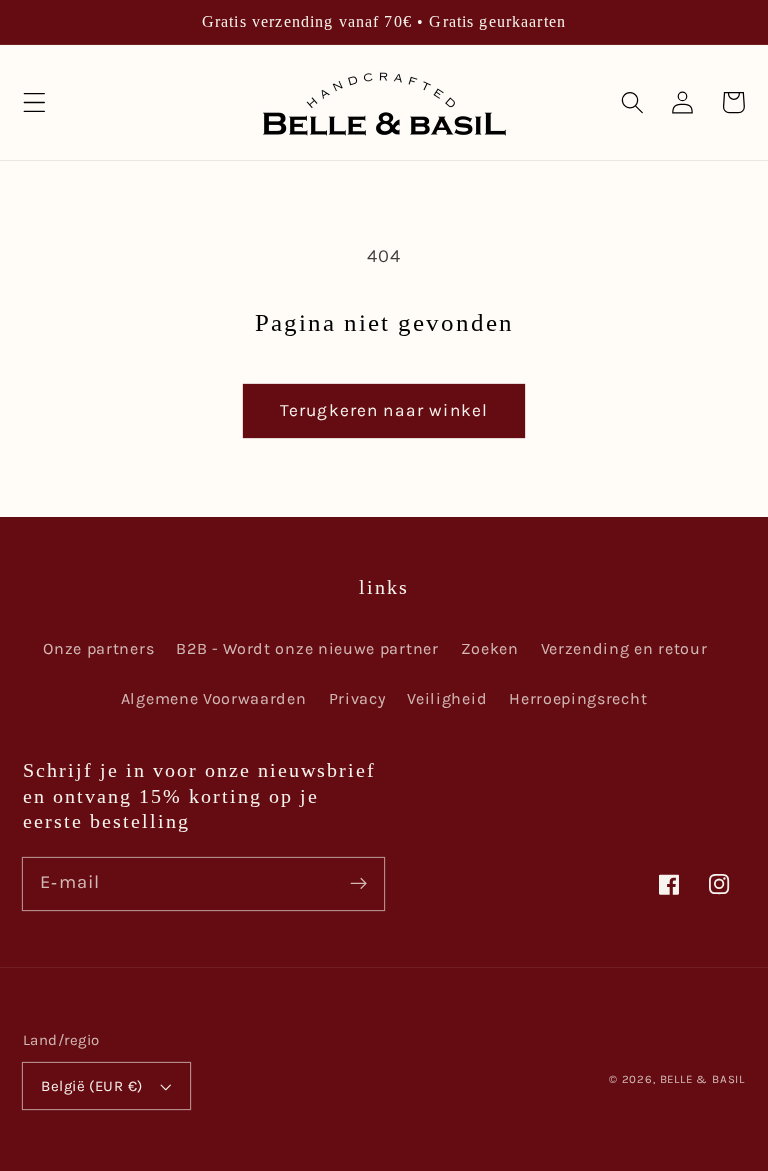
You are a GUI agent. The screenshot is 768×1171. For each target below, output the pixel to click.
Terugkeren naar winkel (384, 410)
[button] (34, 102)
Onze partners (98, 648)
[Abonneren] (358, 883)
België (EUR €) (91, 1086)
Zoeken (490, 648)
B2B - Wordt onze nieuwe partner (307, 648)
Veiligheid (447, 698)
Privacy (357, 698)
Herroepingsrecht (578, 698)
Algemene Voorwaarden (214, 698)
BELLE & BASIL (702, 1079)
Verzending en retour (624, 648)
